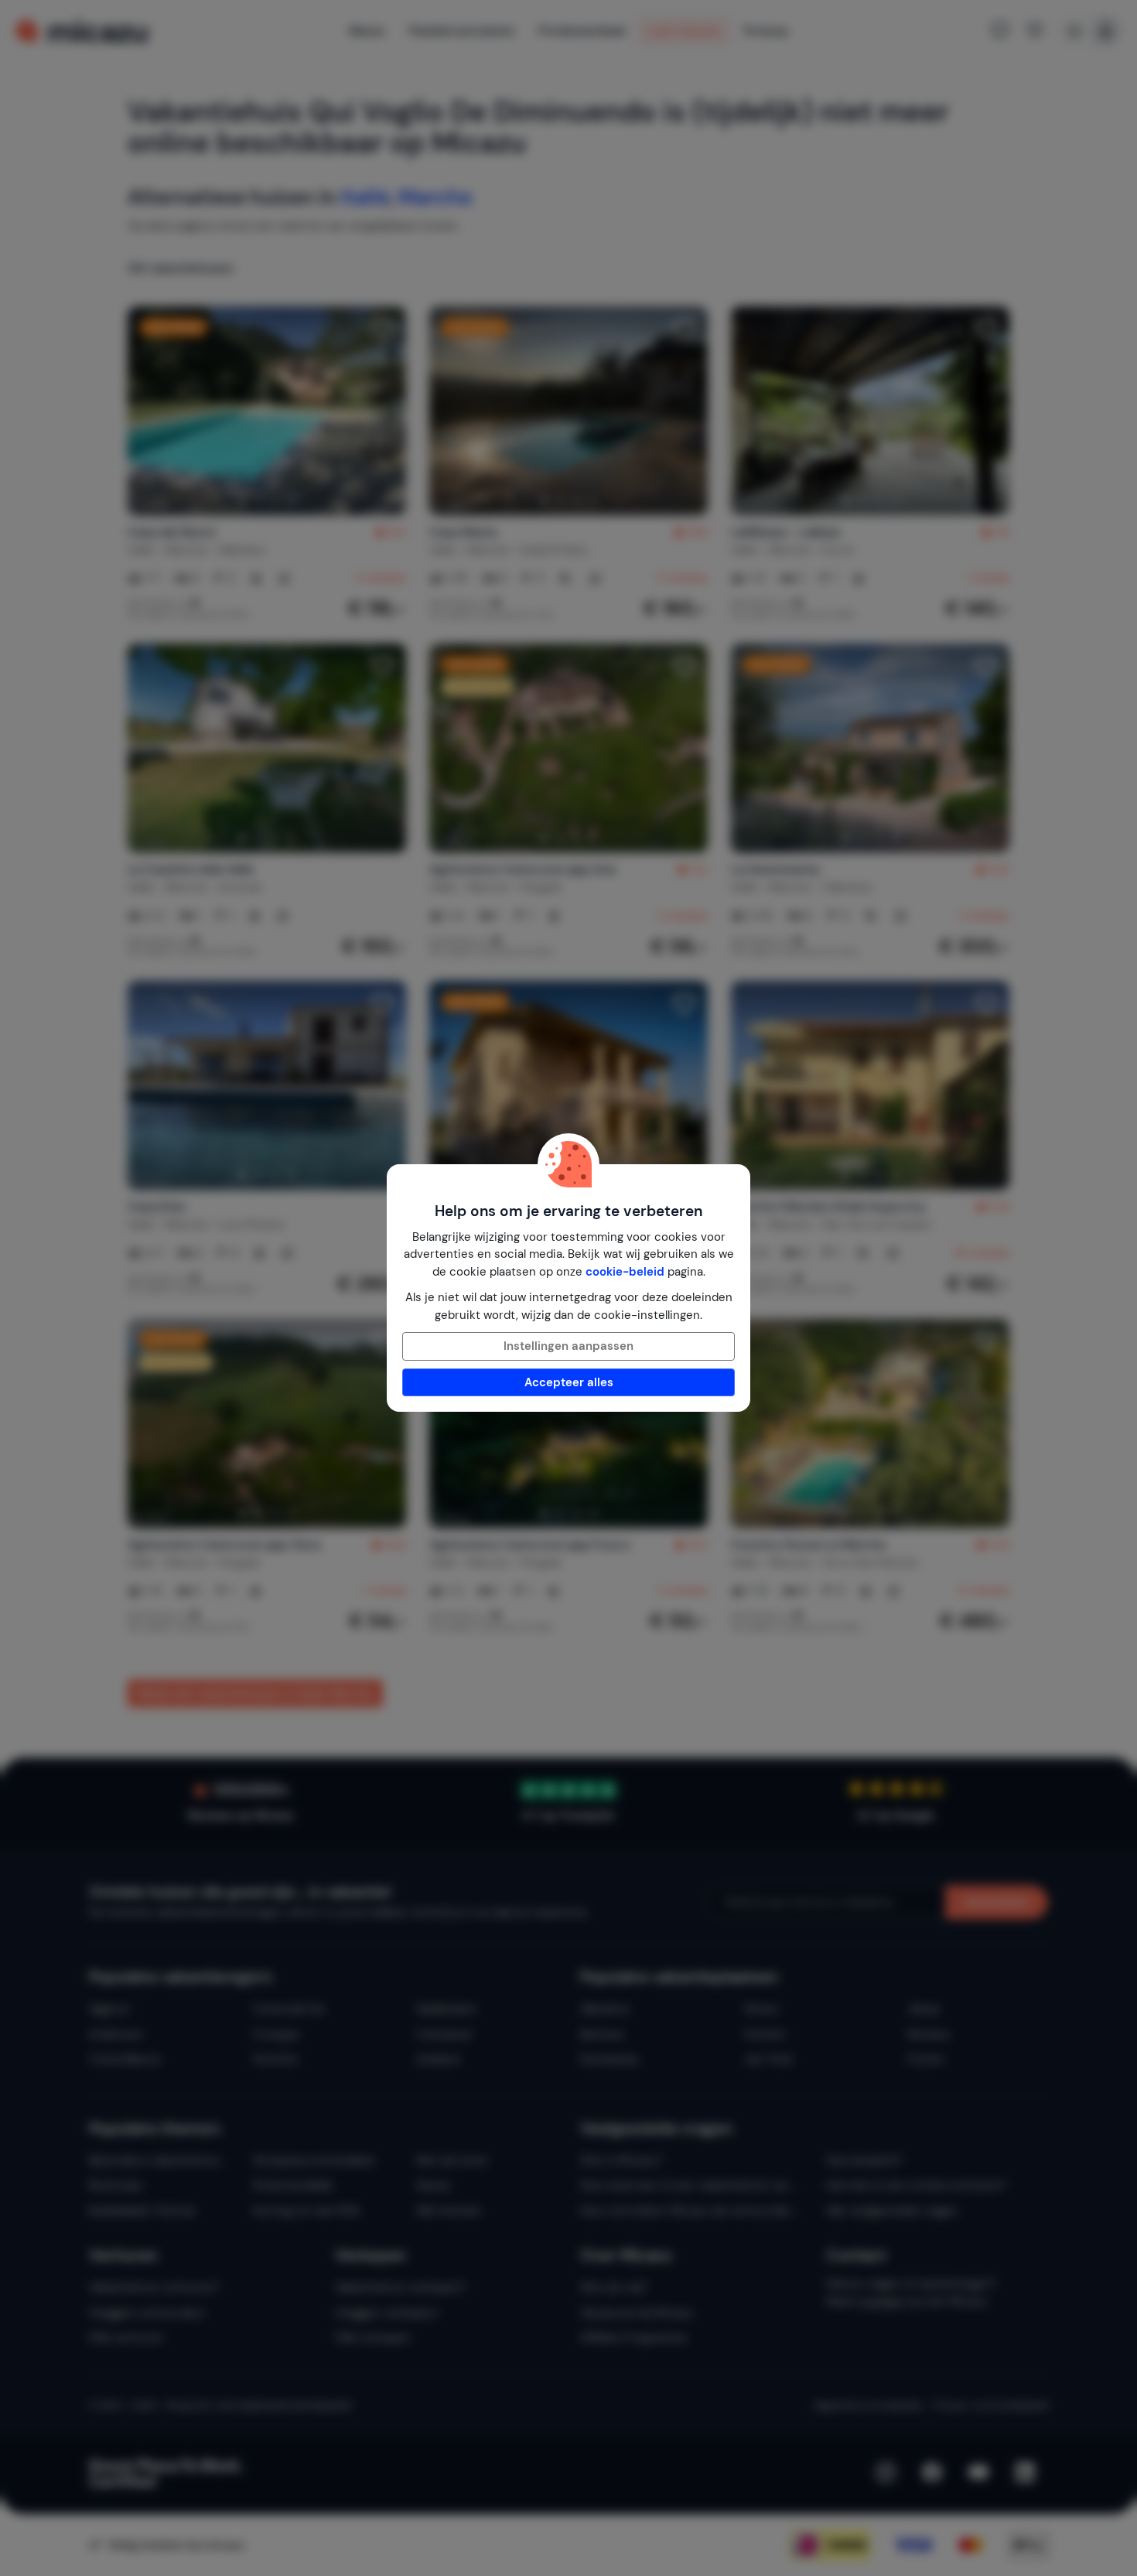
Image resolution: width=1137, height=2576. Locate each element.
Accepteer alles (569, 1382)
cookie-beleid (625, 1272)
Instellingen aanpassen (568, 1346)
